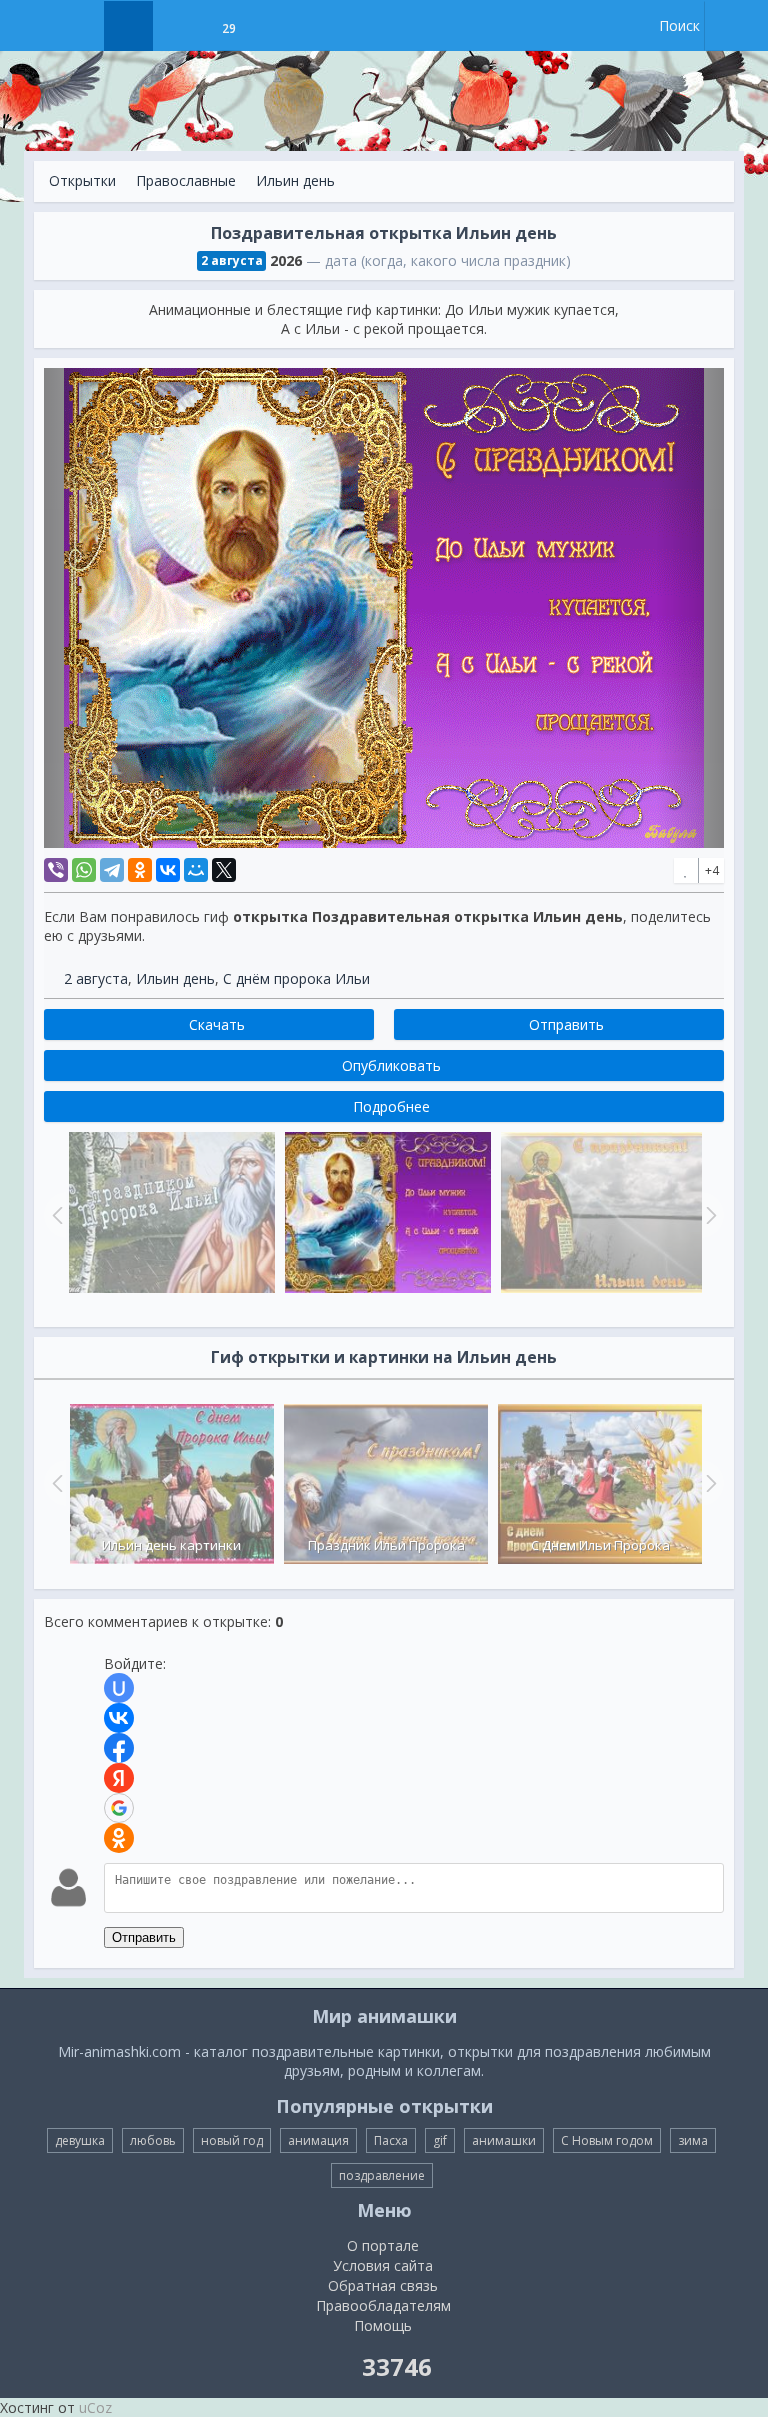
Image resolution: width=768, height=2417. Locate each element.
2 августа (96, 978)
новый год (232, 2140)
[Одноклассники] (140, 870)
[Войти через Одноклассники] (119, 1838)
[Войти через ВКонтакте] (119, 1718)
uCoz (95, 2407)
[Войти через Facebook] (119, 1748)
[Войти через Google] (119, 1808)
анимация (318, 2140)
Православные (186, 180)
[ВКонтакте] (168, 870)
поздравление (382, 2175)
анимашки (504, 2140)
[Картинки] (178, 26)
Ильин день (295, 180)
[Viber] (56, 870)
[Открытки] (128, 26)
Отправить (144, 1937)
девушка (80, 2140)
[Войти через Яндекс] (119, 1778)
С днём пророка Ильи (296, 978)
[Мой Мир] (196, 870)
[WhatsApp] (84, 870)
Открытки (82, 180)
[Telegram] (112, 870)
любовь (153, 2140)
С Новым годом (607, 2140)
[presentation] (55, 1483)
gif (440, 2140)
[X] (224, 870)
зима (693, 2140)
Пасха (391, 2140)
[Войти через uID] (119, 1688)
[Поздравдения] (278, 26)
